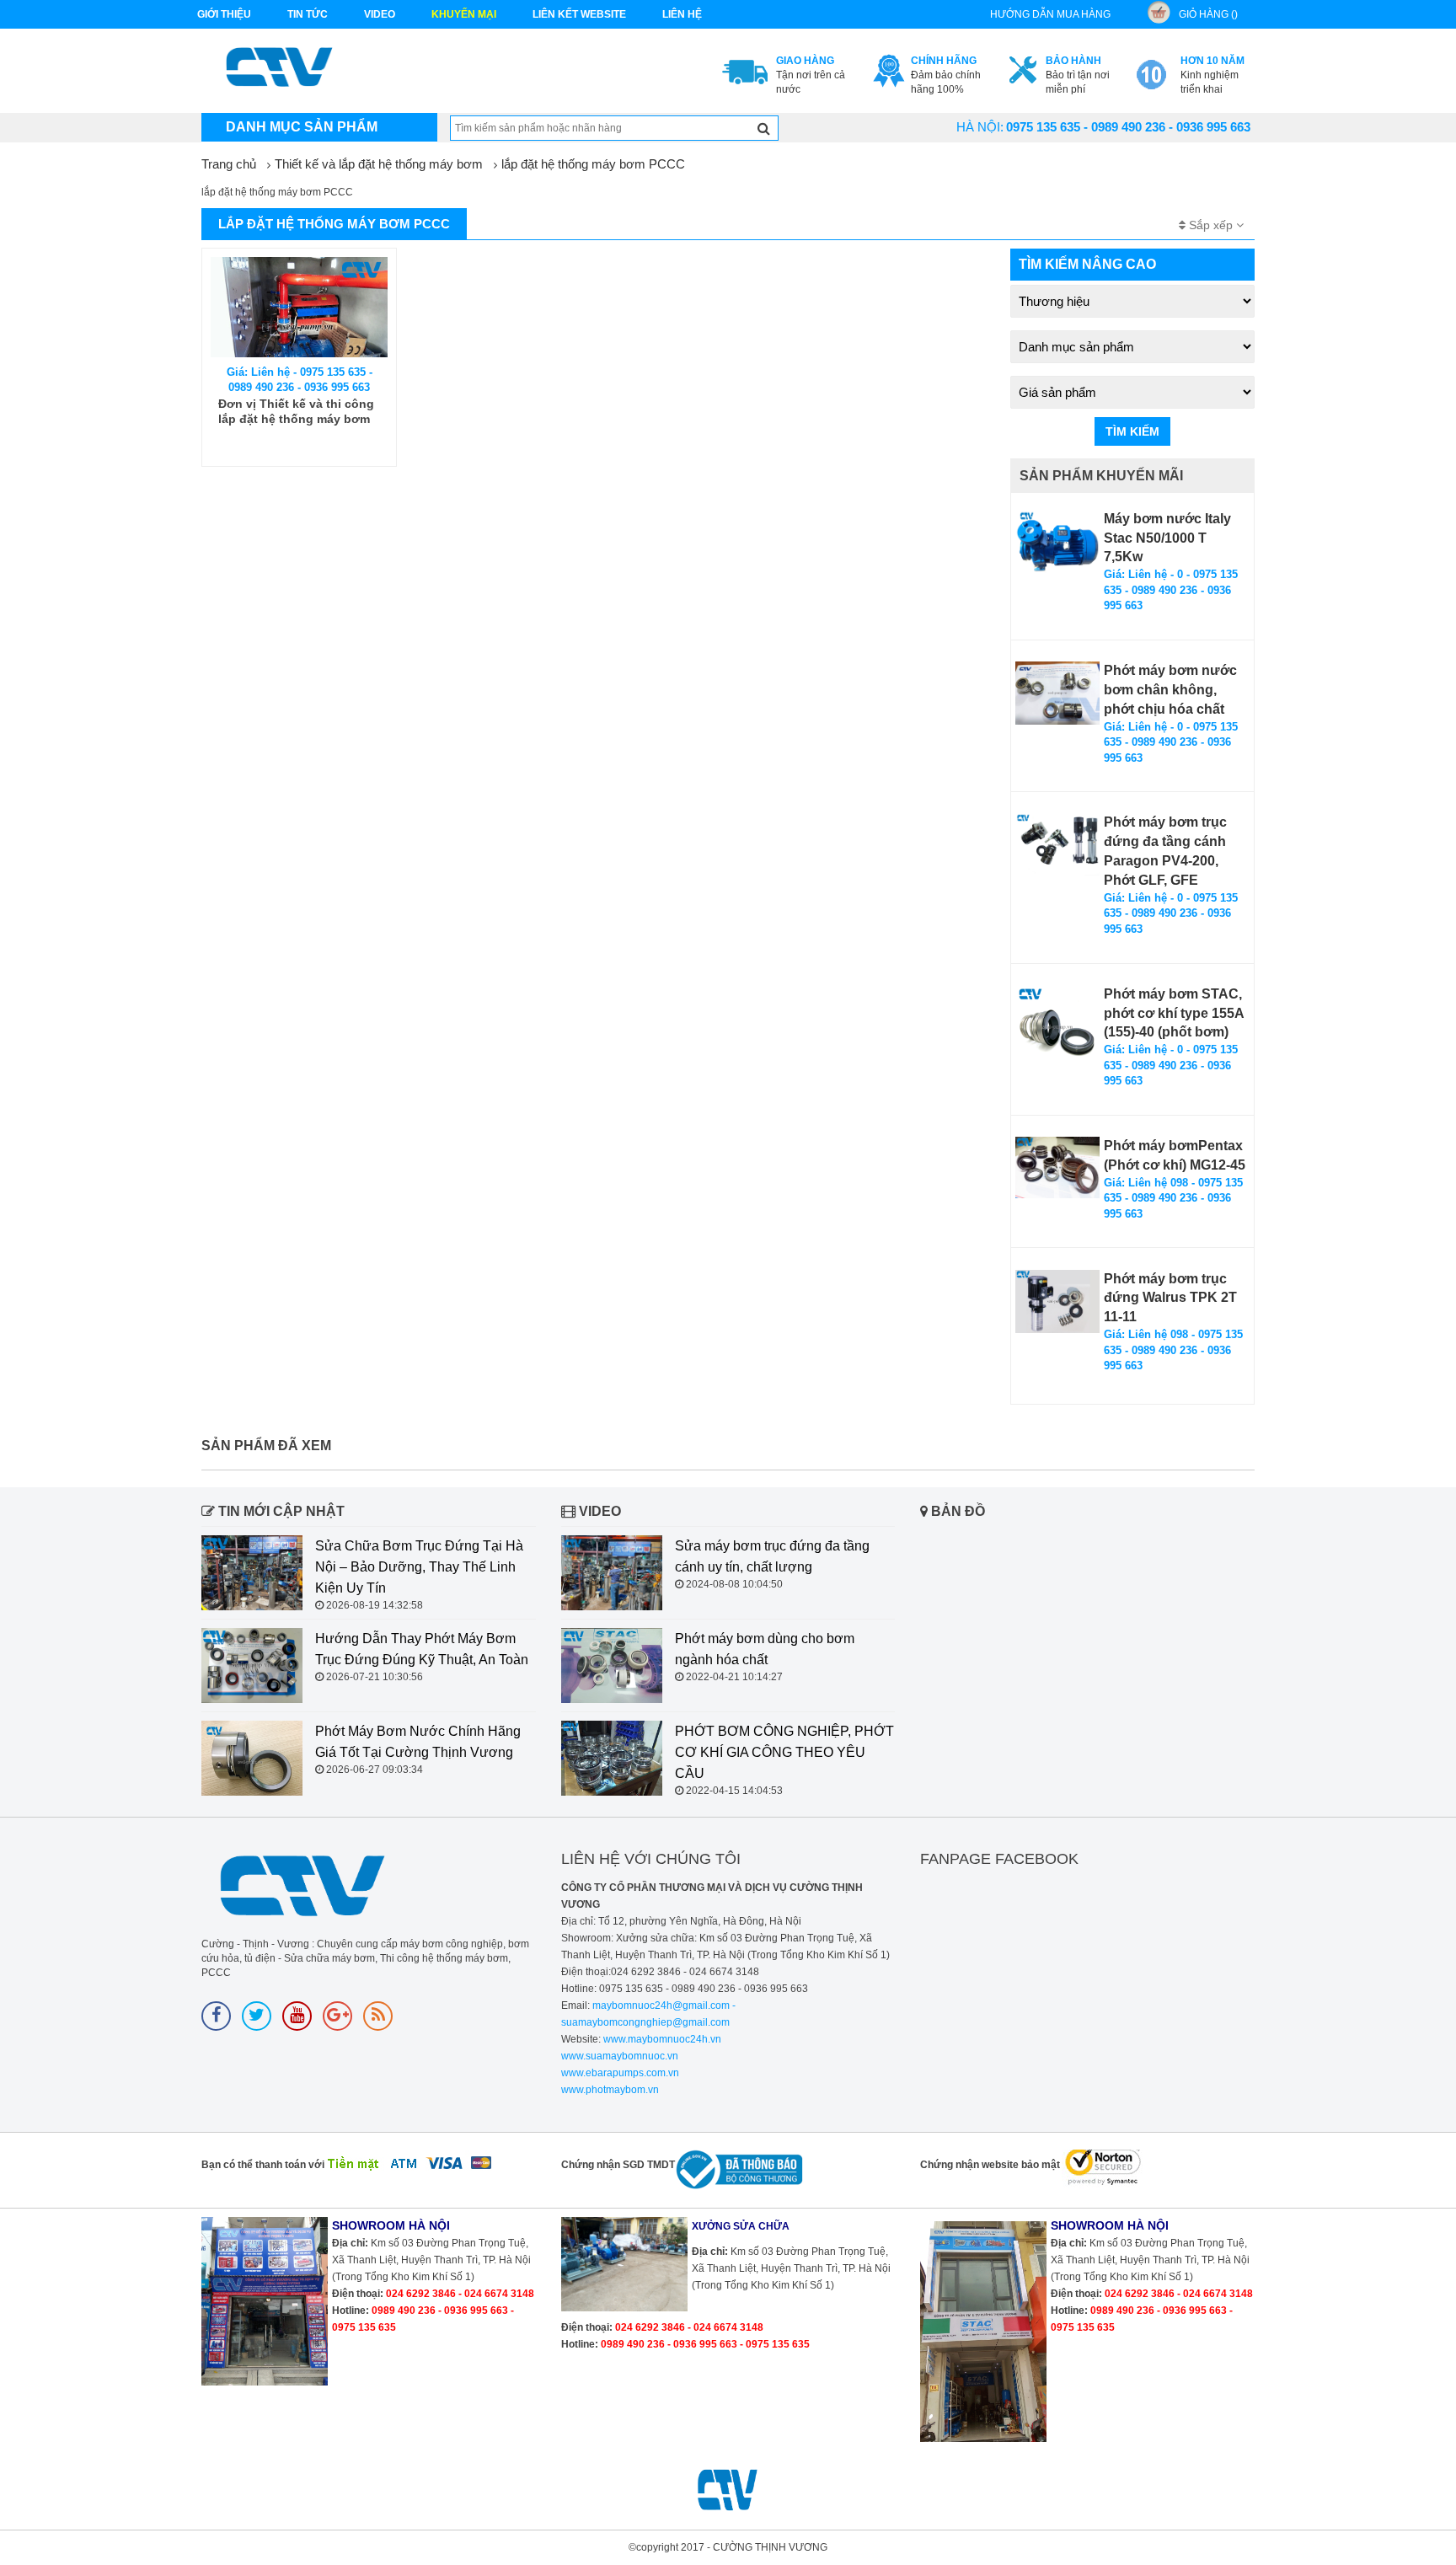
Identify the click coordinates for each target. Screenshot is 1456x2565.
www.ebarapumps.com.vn (620, 2073)
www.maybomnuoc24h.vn (661, 2039)
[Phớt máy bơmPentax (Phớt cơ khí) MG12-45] (1057, 1167)
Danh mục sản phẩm (302, 127)
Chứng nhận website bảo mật (990, 2165)
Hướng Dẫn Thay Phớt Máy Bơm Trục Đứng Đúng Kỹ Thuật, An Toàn (422, 1649)
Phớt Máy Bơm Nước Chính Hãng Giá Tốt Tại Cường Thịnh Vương (418, 1742)
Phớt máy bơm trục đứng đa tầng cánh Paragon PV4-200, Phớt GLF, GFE (1165, 851)
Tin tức (308, 14)
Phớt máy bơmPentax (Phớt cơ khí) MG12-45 (1175, 1155)
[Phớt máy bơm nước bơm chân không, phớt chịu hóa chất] (1057, 693)
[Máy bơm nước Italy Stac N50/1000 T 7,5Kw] (1057, 541)
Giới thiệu (224, 14)
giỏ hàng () (1208, 14)
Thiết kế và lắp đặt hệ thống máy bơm (379, 164)
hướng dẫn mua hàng (1050, 14)
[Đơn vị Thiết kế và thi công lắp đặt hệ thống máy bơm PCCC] (299, 307)
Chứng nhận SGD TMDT (618, 2165)
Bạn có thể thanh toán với (263, 2165)
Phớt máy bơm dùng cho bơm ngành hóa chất (765, 1649)
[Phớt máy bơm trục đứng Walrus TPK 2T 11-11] (1057, 1301)
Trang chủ (229, 164)
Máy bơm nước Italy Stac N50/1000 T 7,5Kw (1167, 538)
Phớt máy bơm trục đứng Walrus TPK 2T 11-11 (1170, 1298)
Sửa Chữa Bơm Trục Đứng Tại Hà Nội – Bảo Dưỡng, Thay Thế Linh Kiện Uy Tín (419, 1567)
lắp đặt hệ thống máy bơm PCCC (593, 164)
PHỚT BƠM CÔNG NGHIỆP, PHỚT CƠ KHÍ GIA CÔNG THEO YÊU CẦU (784, 1752)
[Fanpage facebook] (216, 2016)
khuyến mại (464, 14)
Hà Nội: (980, 127)
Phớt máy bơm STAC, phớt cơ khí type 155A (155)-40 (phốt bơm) (1174, 1013)
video (380, 14)
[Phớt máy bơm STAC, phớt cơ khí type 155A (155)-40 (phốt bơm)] (1057, 1027)
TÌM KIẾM (1132, 431)
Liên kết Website (579, 14)
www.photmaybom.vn (610, 2090)
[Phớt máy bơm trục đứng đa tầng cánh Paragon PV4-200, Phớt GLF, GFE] (1057, 845)
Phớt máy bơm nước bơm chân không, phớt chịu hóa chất (1170, 690)
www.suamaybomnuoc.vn (620, 2056)
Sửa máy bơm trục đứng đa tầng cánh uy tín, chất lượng (772, 1556)
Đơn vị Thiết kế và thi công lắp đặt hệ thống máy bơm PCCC (296, 412)
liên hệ (682, 14)
